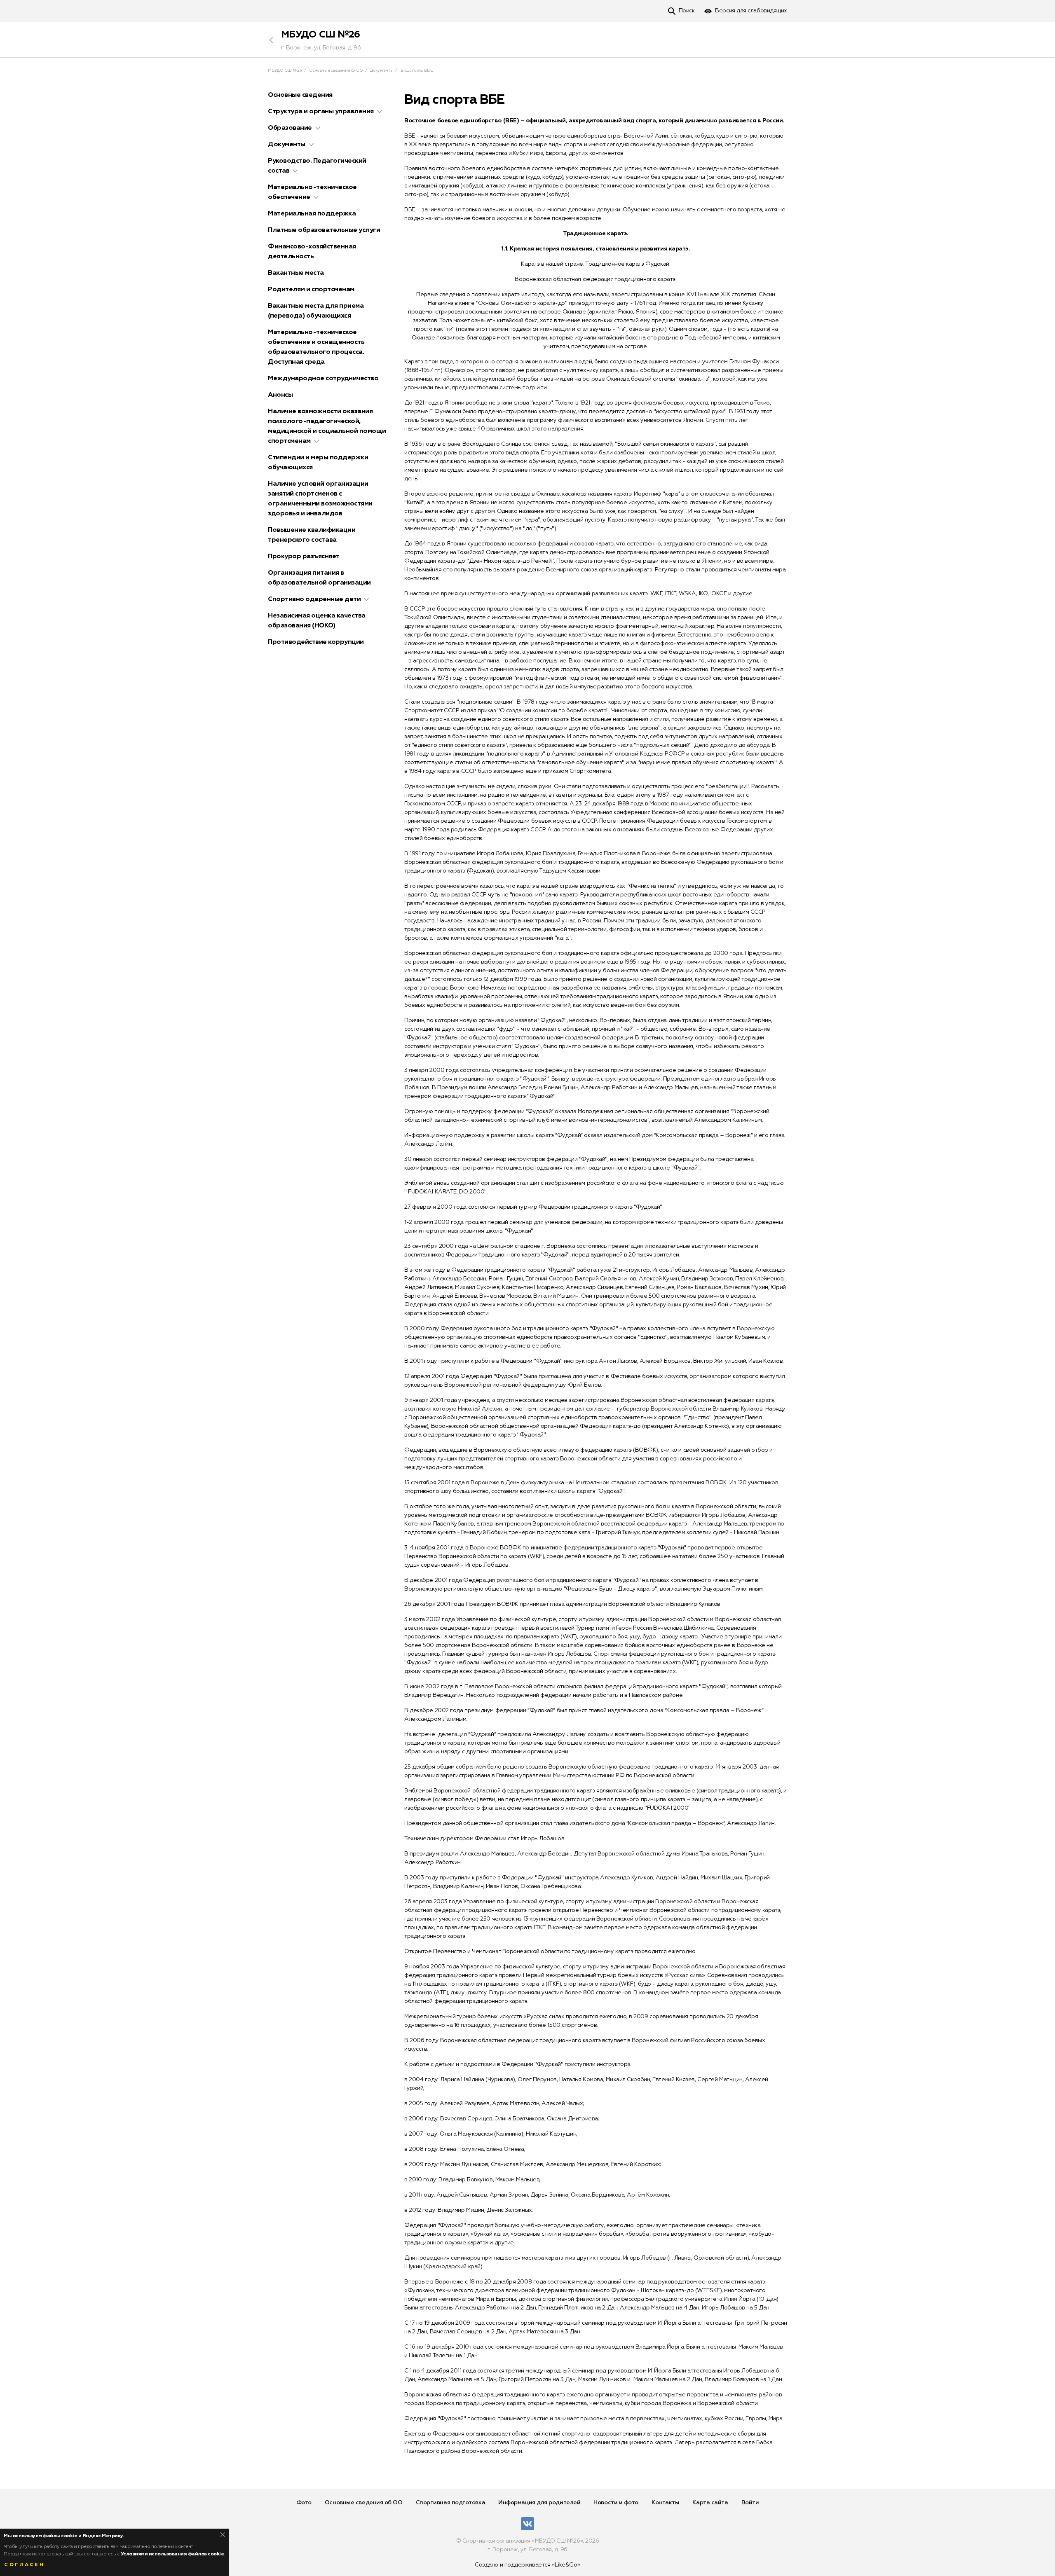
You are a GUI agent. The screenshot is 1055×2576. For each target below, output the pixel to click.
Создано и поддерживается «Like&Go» (527, 2565)
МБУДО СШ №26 (321, 35)
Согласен (24, 2565)
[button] (380, 112)
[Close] (223, 2535)
